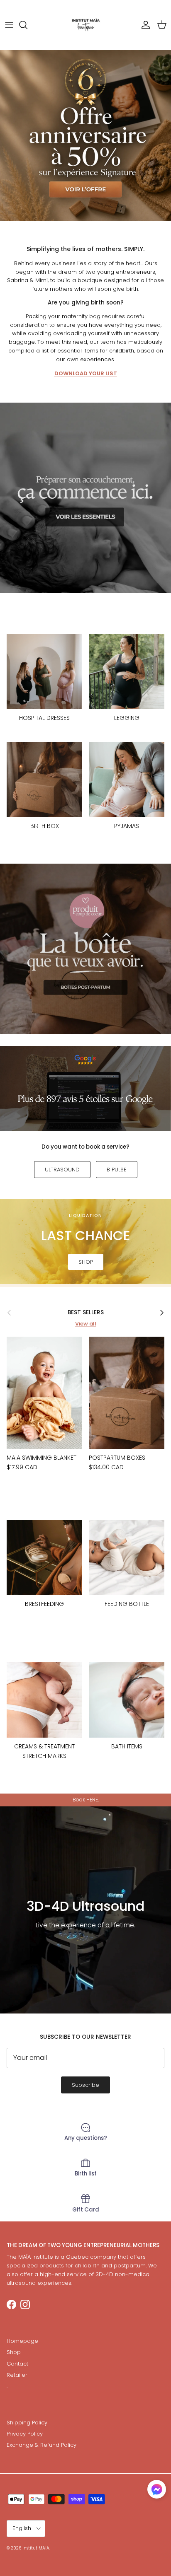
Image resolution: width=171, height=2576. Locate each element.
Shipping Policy (27, 2423)
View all (86, 1324)
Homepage (22, 2341)
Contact (17, 2364)
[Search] (27, 25)
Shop (14, 2352)
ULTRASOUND (62, 1170)
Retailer (17, 2375)
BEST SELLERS (86, 1312)
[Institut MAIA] (86, 25)
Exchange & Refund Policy (42, 2445)
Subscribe (85, 2085)
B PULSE (117, 1170)
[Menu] (9, 25)
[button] (157, 2489)
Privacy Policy (25, 2434)
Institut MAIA (36, 2548)
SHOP (86, 1262)
